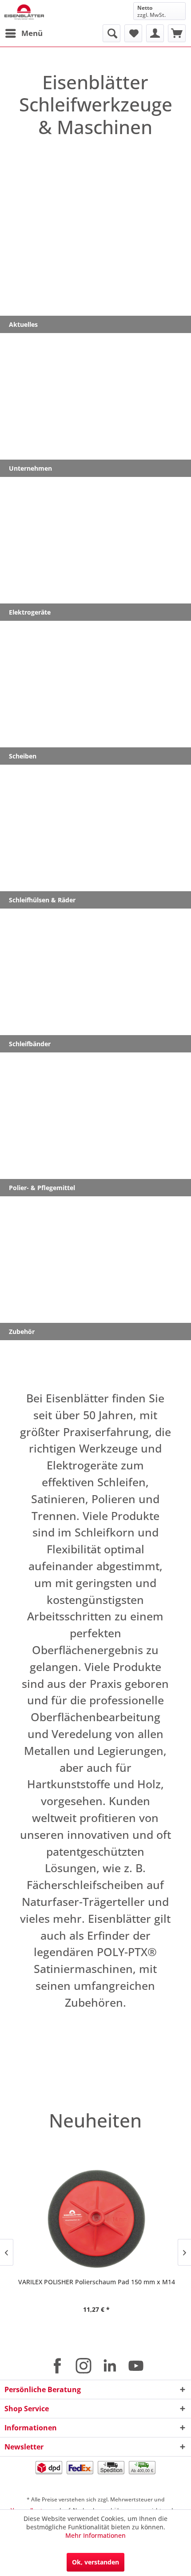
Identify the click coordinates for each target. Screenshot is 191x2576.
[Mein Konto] (155, 33)
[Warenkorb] (177, 33)
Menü (32, 33)
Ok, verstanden (95, 2562)
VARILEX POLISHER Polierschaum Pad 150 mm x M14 (96, 2282)
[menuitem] (24, 33)
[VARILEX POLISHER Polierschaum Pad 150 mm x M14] (95, 2219)
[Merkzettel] (133, 33)
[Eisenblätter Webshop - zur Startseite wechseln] (24, 12)
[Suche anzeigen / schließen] (111, 33)
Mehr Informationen (95, 2535)
